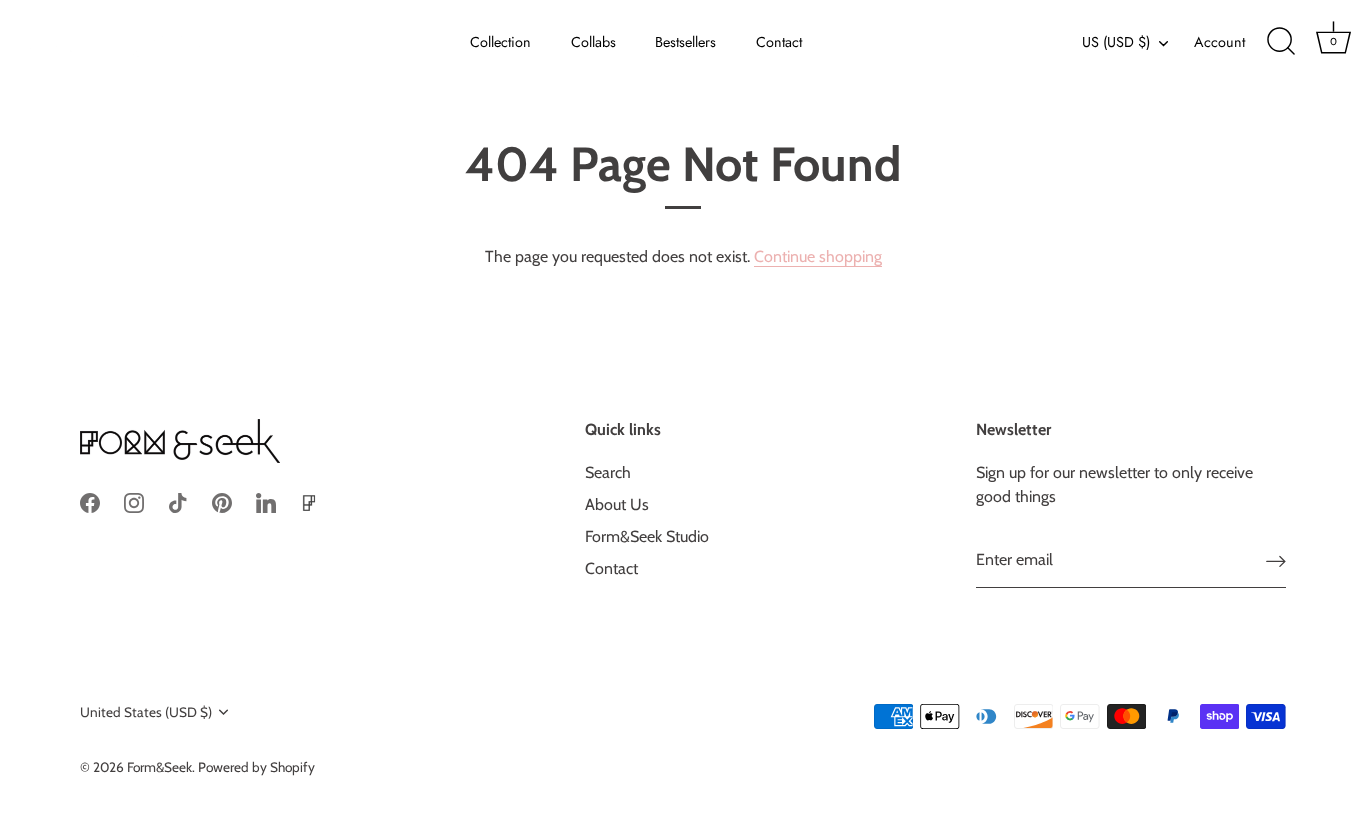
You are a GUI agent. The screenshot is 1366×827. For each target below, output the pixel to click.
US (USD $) (1116, 42)
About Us (617, 504)
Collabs (593, 42)
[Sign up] (1276, 560)
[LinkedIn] (266, 501)
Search (608, 472)
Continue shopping (818, 256)
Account (1219, 42)
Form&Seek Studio (647, 536)
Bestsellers (685, 42)
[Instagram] (134, 501)
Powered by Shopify (256, 767)
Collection (500, 42)
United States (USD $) (146, 712)
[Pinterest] (222, 501)
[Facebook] (90, 501)
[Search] (1281, 42)
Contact (779, 42)
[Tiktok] (178, 501)
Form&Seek (159, 767)
